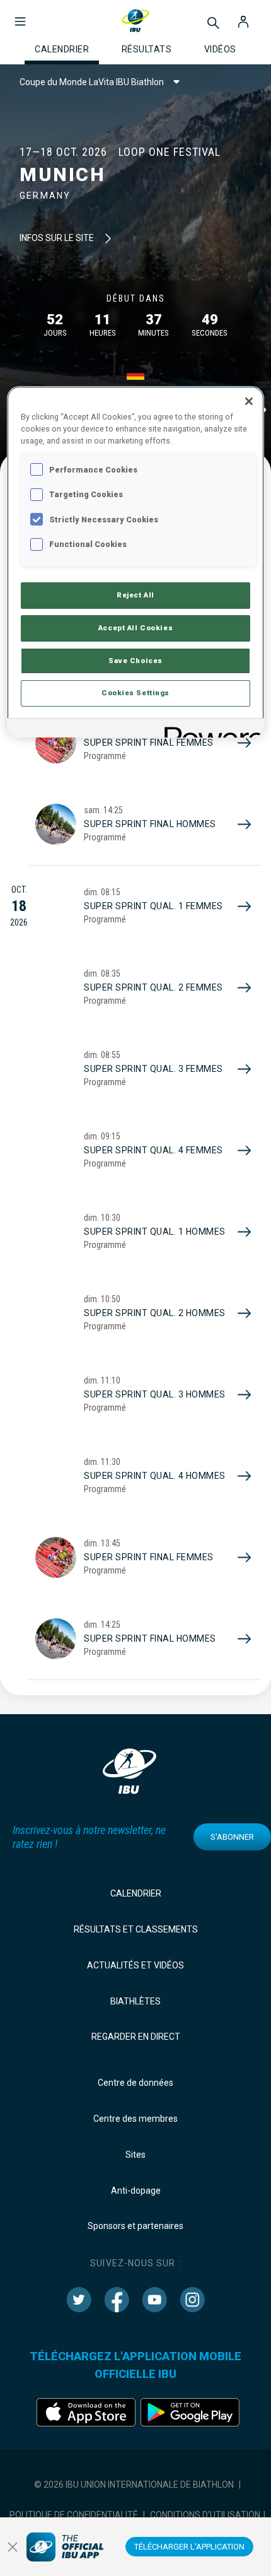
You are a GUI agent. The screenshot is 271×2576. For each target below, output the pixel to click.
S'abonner (232, 1837)
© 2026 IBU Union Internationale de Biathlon (134, 2485)
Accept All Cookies (135, 628)
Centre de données (135, 2083)
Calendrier (136, 1893)
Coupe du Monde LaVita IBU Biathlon (92, 82)
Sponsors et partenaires (135, 2226)
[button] (20, 15)
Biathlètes (135, 2001)
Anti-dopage (136, 2191)
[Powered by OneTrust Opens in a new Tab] (210, 730)
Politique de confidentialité (74, 2515)
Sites (135, 2155)
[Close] (249, 401)
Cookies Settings (135, 693)
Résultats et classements (136, 1929)
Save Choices (135, 661)
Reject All (135, 595)
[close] (13, 2547)
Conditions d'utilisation (205, 2515)
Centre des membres (135, 2119)
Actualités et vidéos (135, 1965)
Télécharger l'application (189, 2547)
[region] (136, 562)
